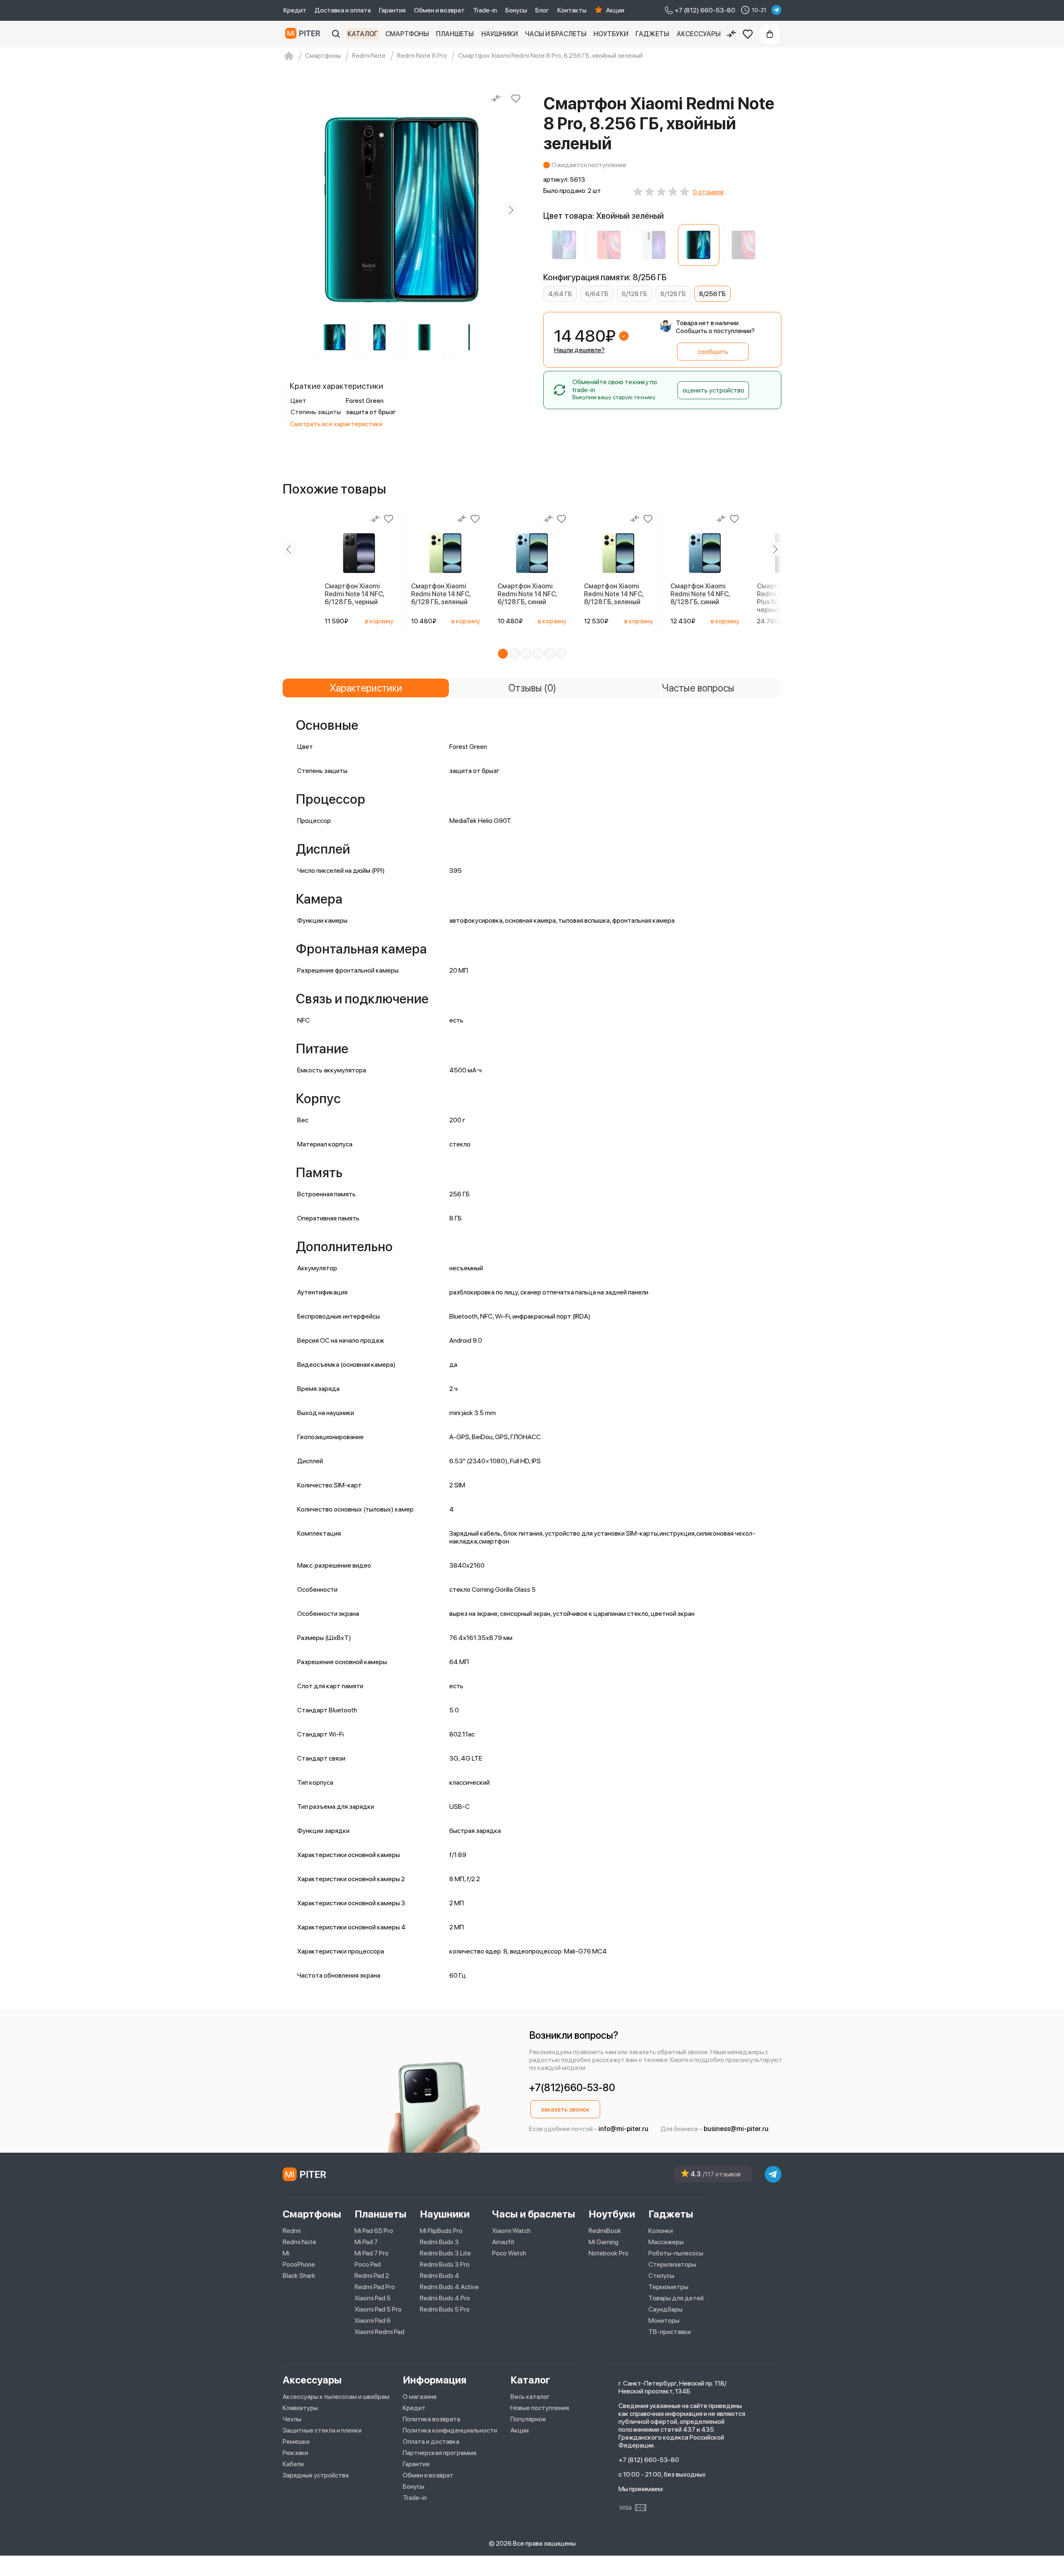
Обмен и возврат (439, 10)
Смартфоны (407, 34)
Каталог (363, 34)
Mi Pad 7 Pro (372, 2253)
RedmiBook (605, 2231)
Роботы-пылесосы (676, 2253)
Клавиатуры (300, 2408)
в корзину (379, 621)
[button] (503, 654)
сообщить (713, 352)
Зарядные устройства (316, 2475)
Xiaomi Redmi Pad (379, 2332)
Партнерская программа (440, 2453)
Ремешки (296, 2441)
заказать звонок (565, 2109)
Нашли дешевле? (579, 350)
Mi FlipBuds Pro (441, 2231)
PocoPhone (299, 2264)
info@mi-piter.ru (623, 2129)
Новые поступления (540, 2408)
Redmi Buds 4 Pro (445, 2298)
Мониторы (664, 2320)
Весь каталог (530, 2397)
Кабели (293, 2464)
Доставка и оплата (343, 10)
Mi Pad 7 (366, 2242)
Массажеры (666, 2242)
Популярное (528, 2419)
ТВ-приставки (670, 2332)
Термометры (668, 2287)
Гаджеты (652, 34)
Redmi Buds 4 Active (449, 2287)
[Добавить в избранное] (516, 99)
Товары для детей (676, 2298)
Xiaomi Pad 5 (373, 2298)
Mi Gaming (603, 2242)
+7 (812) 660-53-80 (649, 2460)
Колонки (661, 2231)
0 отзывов (708, 192)
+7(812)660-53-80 (572, 2088)
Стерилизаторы (672, 2264)
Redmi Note (299, 2242)
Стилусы (661, 2276)
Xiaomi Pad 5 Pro (378, 2309)
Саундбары (665, 2309)
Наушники (500, 34)
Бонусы (516, 10)
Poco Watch (509, 2253)
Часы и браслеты (556, 34)
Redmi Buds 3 (439, 2242)
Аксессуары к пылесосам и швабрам (336, 2397)
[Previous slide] (293, 210)
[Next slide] (511, 210)
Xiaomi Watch (511, 2231)
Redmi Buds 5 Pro (445, 2309)
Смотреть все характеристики (336, 424)
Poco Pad (368, 2264)
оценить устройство (713, 390)
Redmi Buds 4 (440, 2276)
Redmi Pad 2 (372, 2276)
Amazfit (503, 2242)
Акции (615, 10)
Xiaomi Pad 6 (373, 2320)
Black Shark (299, 2276)
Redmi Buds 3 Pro (445, 2264)
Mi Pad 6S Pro (374, 2231)
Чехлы (292, 2419)
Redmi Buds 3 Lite (445, 2253)
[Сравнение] (731, 34)
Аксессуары (699, 34)
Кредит (295, 10)
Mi (286, 2253)
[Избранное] (748, 34)
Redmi (292, 2231)
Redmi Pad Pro (375, 2287)
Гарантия (392, 10)
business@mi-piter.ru (736, 2129)
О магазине (420, 2397)
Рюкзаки (295, 2453)
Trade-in (485, 10)
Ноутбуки (611, 34)
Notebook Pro (608, 2253)
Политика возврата (431, 2419)
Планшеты (455, 34)
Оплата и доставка (431, 2441)
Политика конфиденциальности (450, 2430)
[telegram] (776, 10)
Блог (542, 10)
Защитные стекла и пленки (322, 2430)
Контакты (572, 10)
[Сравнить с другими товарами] (496, 99)
